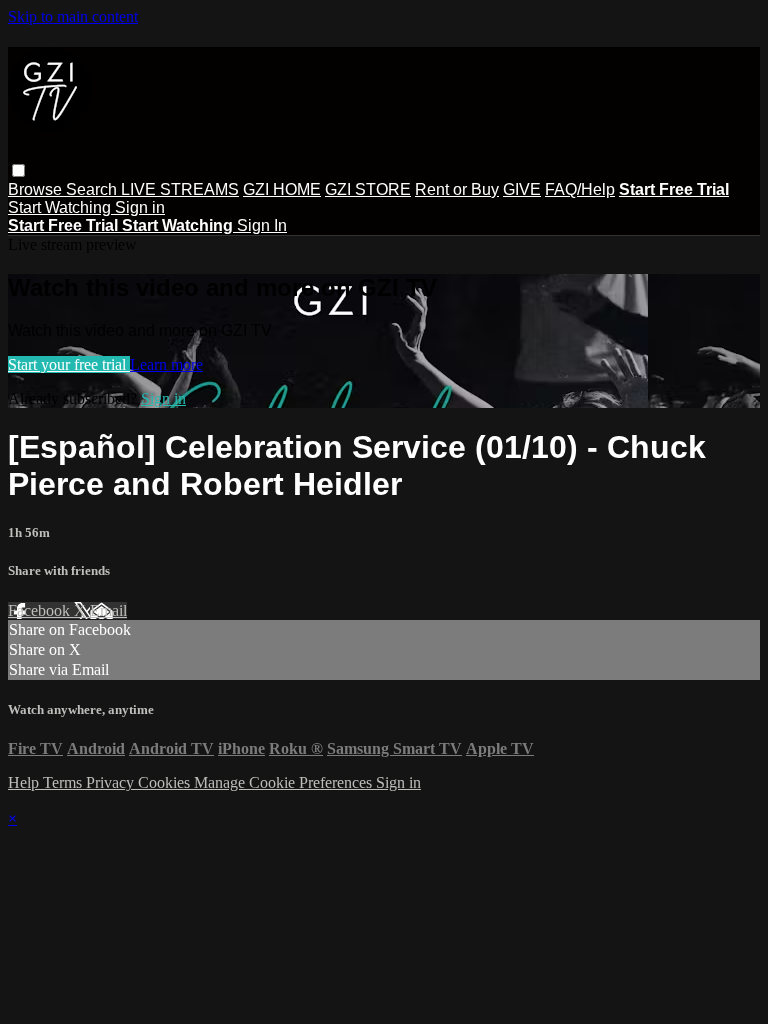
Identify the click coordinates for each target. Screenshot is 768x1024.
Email (108, 610)
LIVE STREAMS (180, 189)
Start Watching (61, 207)
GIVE (522, 189)
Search (93, 189)
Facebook (41, 610)
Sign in (140, 207)
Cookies (166, 782)
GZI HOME (282, 189)
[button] (18, 170)
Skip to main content (73, 16)
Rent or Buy (457, 189)
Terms (64, 782)
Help (25, 782)
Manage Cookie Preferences (285, 782)
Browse (37, 189)
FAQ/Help (580, 189)
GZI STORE (368, 189)
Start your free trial (69, 364)
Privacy (112, 782)
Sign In (262, 225)
